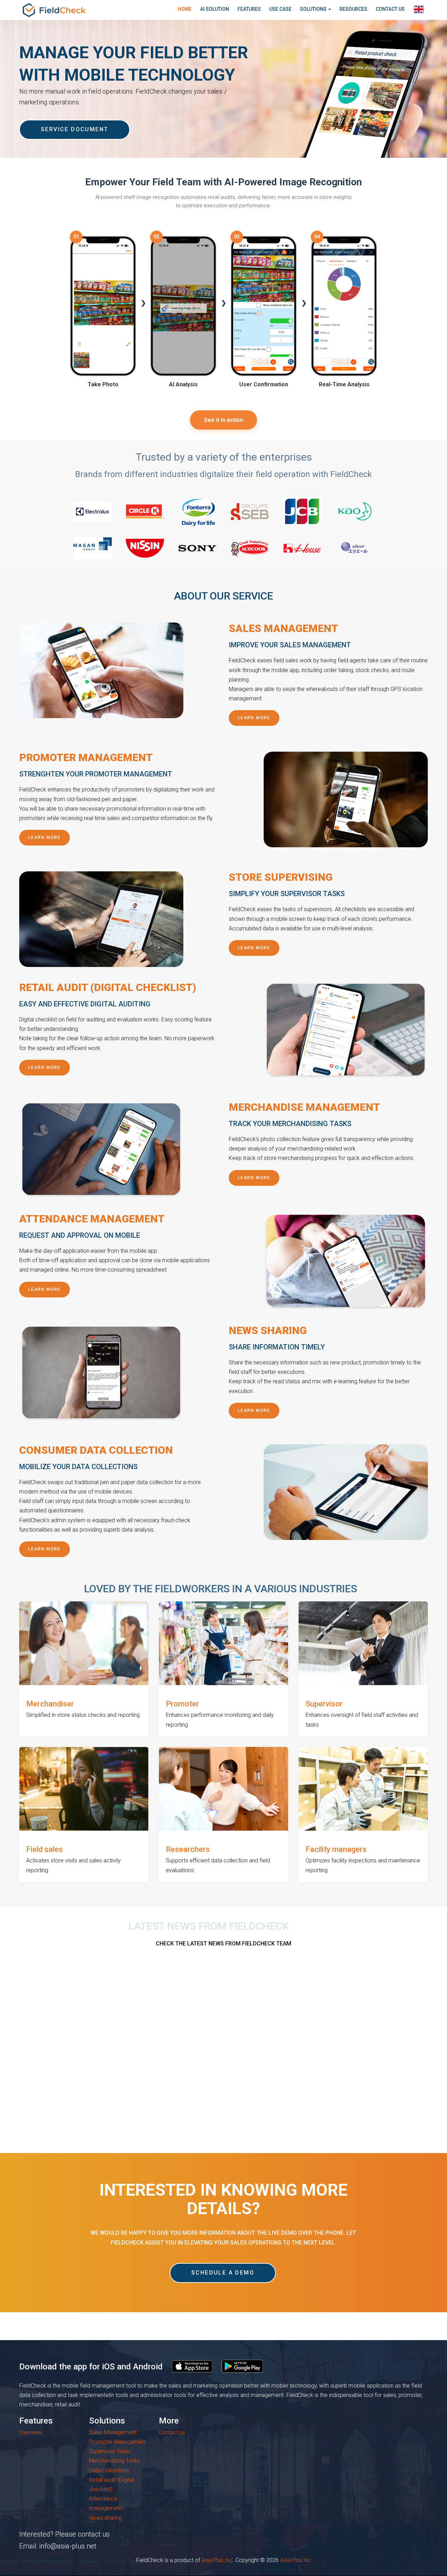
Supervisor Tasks (110, 2451)
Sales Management (113, 2432)
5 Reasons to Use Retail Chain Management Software (214, 2063)
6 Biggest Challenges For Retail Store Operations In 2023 (76, 2063)
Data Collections (109, 2470)
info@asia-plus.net (68, 2546)
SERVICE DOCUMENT (75, 129)
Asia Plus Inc (217, 2560)
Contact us (172, 2432)
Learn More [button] (254, 718)
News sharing (105, 2518)
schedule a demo (223, 2273)
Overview (31, 2432)
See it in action (223, 420)
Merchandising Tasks (115, 2461)
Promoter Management (118, 2442)
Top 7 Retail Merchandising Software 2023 (349, 2063)
